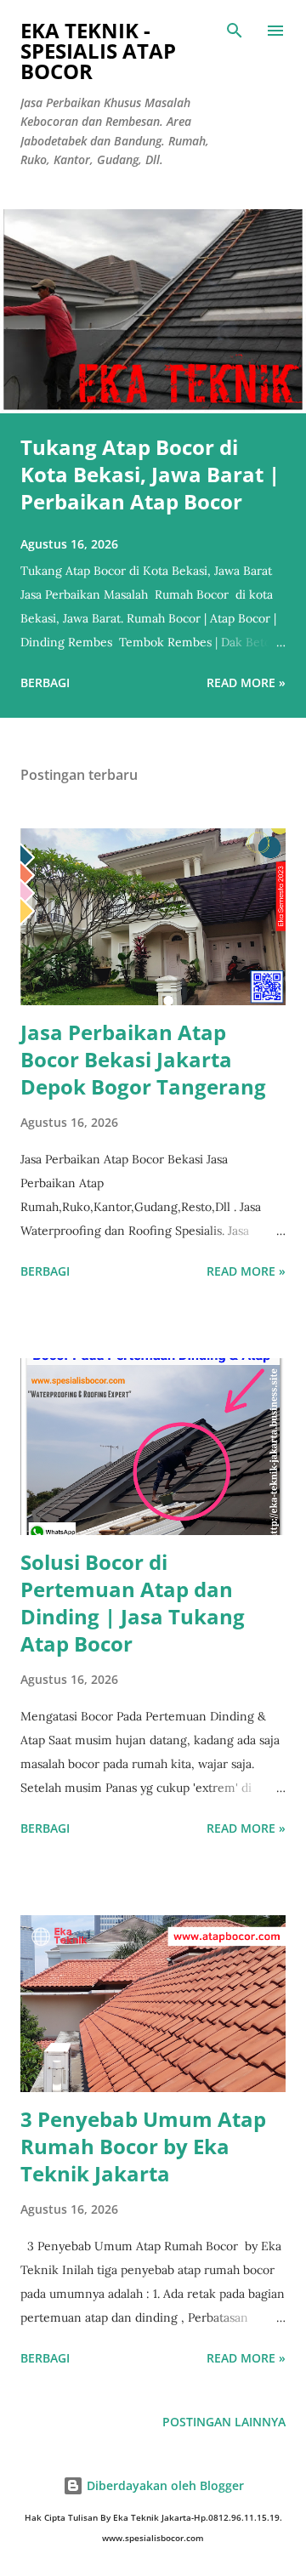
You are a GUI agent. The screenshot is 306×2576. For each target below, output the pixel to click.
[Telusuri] (235, 31)
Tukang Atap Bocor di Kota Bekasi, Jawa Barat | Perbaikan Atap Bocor (150, 474)
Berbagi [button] (45, 682)
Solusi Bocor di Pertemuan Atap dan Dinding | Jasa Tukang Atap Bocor (133, 1603)
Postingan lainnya (224, 2422)
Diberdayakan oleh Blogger (164, 2485)
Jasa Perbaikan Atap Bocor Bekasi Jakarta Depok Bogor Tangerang (143, 1059)
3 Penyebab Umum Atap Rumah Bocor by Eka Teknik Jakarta (143, 2146)
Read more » (246, 682)
